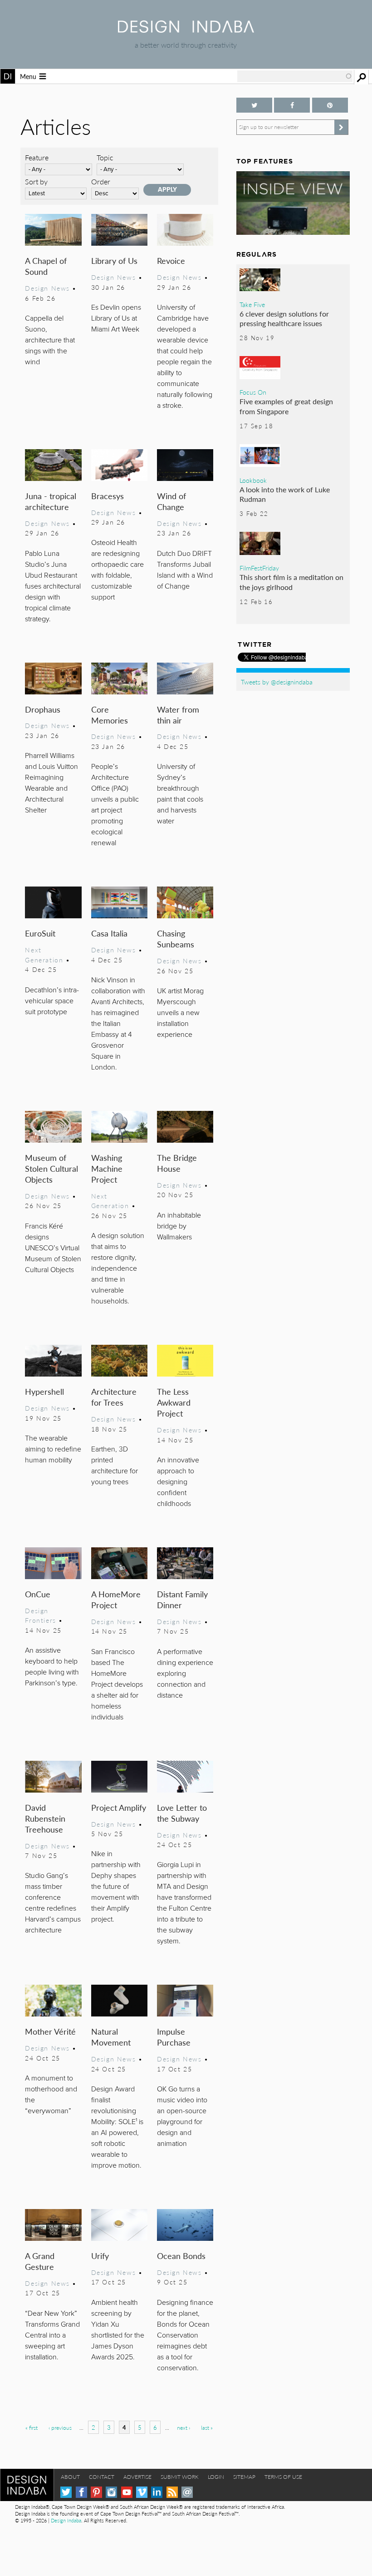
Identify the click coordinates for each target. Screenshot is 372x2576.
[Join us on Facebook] (292, 105)
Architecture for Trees (114, 1397)
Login (216, 2477)
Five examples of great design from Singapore (286, 406)
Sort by (36, 181)
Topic (105, 157)
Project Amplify (119, 1807)
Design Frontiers (40, 1615)
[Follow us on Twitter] (254, 105)
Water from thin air (178, 715)
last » (207, 2428)
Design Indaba (66, 2520)
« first (32, 2428)
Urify (100, 2256)
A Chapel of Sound (46, 266)
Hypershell (44, 1391)
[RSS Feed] (172, 2492)
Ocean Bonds (181, 2256)
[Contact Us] (187, 2492)
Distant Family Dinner (182, 1599)
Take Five (252, 304)
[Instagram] (111, 2492)
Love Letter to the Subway (182, 1813)
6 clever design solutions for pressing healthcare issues (284, 319)
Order (101, 181)
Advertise (137, 2477)
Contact (102, 2477)
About (70, 2477)
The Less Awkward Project (174, 1402)
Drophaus (43, 709)
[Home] (186, 30)
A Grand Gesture (40, 2261)
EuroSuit (40, 933)
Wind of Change (171, 501)
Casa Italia (109, 933)
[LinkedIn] (157, 2492)
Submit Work (180, 2477)
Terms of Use (283, 2477)
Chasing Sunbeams (176, 939)
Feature (37, 157)
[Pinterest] (96, 2492)
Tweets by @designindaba (277, 682)
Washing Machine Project (107, 1168)
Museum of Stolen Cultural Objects (51, 1168)
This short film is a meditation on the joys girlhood (291, 582)
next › (184, 2428)
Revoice (171, 260)
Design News (47, 288)
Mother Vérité (50, 2031)
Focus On (253, 392)
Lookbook (253, 480)
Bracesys (108, 496)
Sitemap (244, 2477)
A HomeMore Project (116, 1599)
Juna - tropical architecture (51, 501)
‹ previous (60, 2428)
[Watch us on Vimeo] (142, 2492)
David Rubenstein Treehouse (45, 1818)
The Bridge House (177, 1163)
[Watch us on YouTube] (127, 2492)
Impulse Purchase (174, 2037)
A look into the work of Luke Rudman (285, 494)
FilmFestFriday (259, 568)
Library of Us (114, 260)
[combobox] (295, 76)
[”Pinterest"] (330, 105)
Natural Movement (111, 2037)
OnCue (38, 1594)
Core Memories (110, 715)
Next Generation (44, 955)
